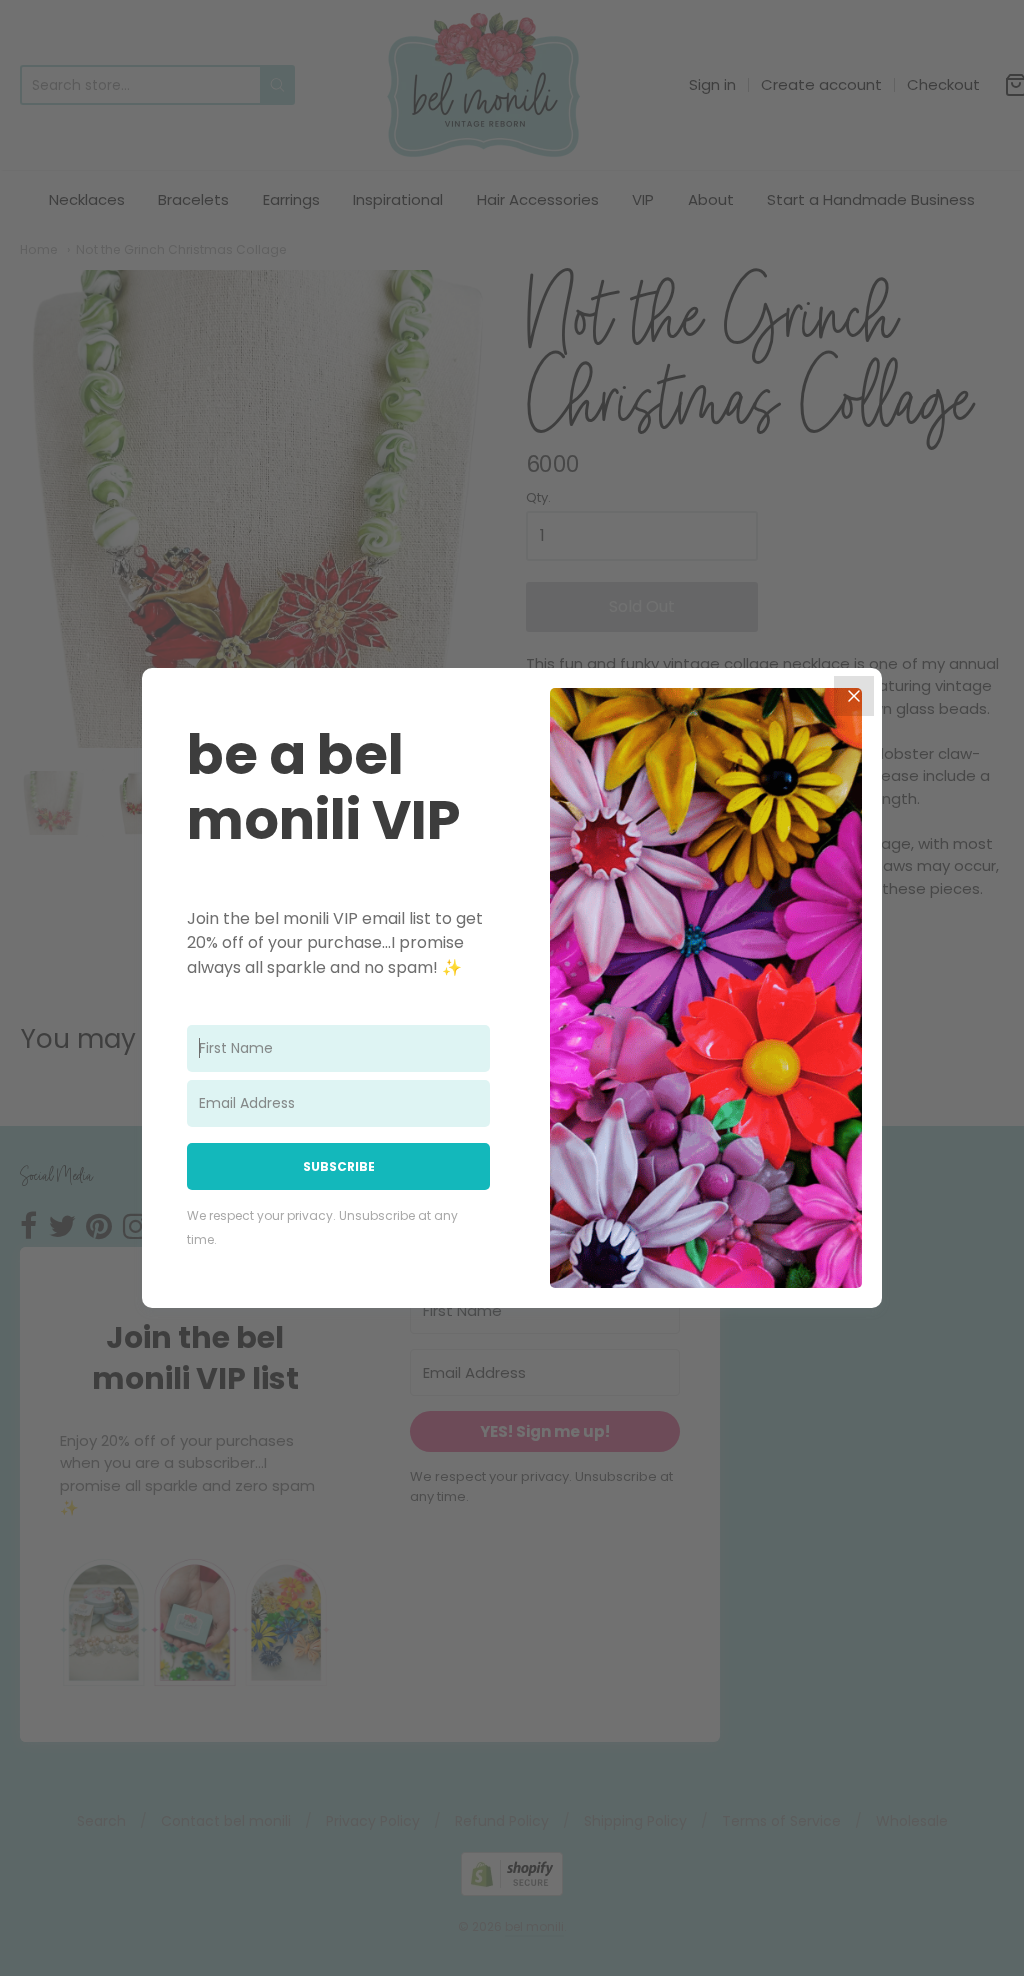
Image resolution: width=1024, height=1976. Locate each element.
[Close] (854, 696)
